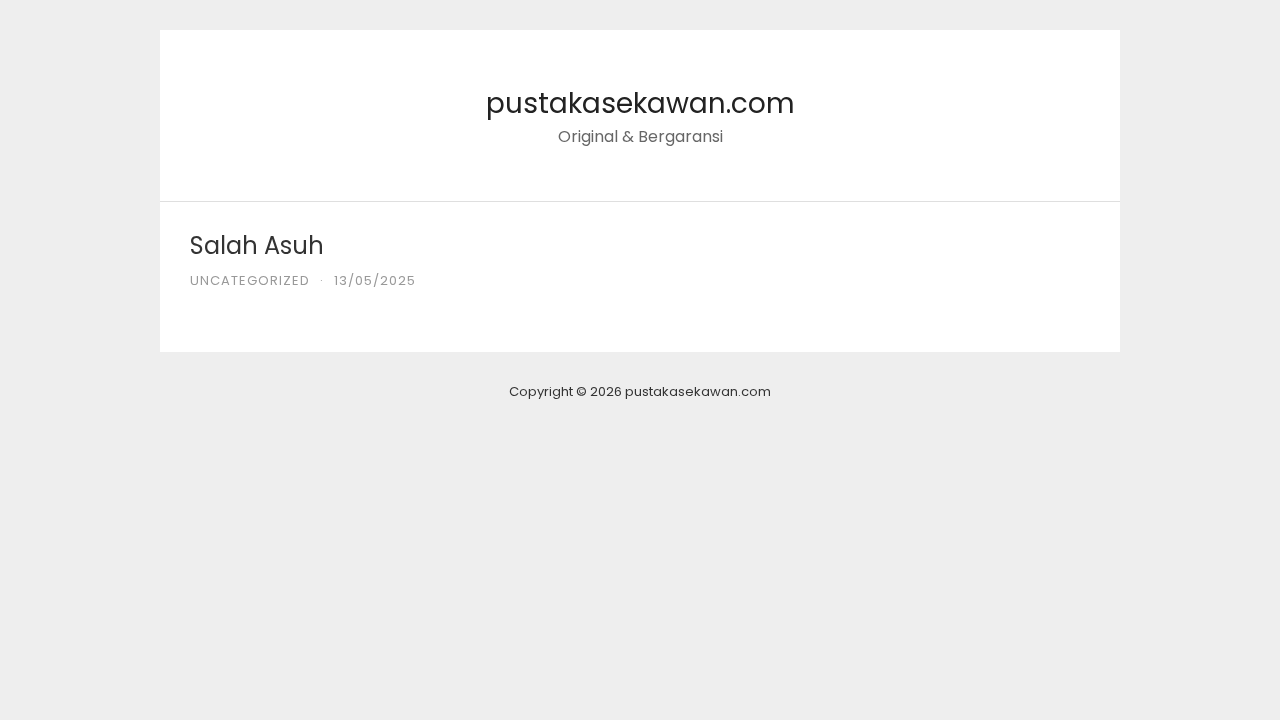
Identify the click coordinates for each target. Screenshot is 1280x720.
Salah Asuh (257, 245)
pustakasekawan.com (640, 103)
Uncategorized (250, 280)
